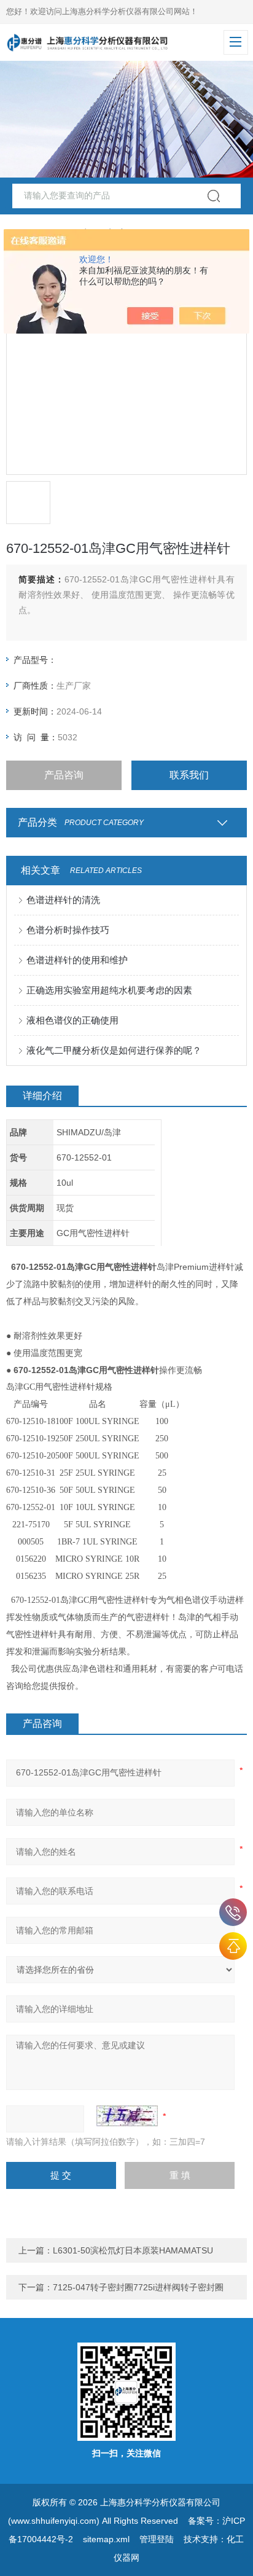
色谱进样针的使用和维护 (77, 960)
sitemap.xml (106, 2539)
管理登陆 (157, 2539)
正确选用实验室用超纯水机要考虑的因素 (109, 990)
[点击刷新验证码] (127, 2116)
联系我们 (189, 775)
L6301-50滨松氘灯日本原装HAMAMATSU (133, 2250)
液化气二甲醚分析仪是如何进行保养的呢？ (114, 1050)
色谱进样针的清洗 (63, 900)
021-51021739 (233, 1912)
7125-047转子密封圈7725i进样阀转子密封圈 (138, 2287)
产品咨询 (64, 775)
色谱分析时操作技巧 (68, 930)
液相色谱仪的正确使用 (72, 1020)
